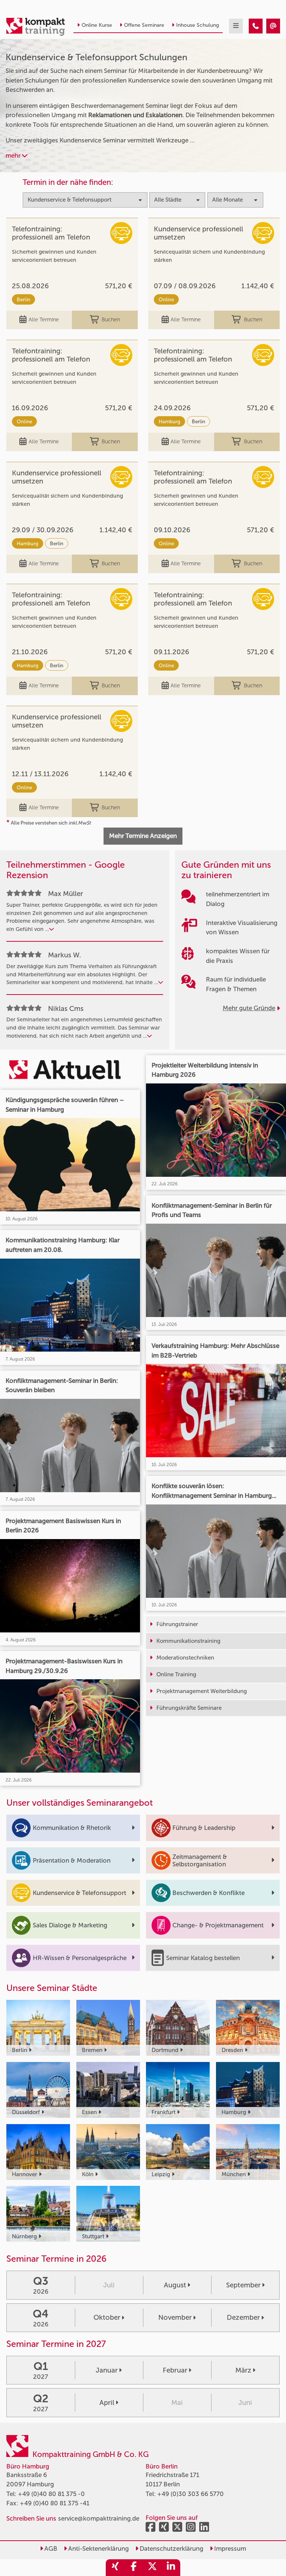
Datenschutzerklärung (171, 2548)
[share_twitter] (152, 2568)
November (175, 2318)
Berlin (23, 299)
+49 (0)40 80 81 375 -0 (51, 2494)
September (243, 2285)
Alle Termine (44, 320)
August (175, 2285)
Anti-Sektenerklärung (98, 2548)
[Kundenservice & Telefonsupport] (256, 26)
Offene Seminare (144, 25)
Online (166, 299)
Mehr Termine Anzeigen (143, 836)
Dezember (243, 2318)
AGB (50, 2548)
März (243, 2370)
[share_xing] (115, 2568)
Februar (175, 2370)
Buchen (111, 320)
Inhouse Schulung (198, 25)
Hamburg (169, 421)
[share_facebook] (134, 2568)
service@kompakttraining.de (99, 2518)
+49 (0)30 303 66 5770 (190, 2494)
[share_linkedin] (171, 2568)
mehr (14, 155)
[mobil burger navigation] (236, 26)
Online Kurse (97, 25)
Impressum (229, 2548)
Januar (107, 2370)
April (107, 2403)
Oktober (107, 2318)
